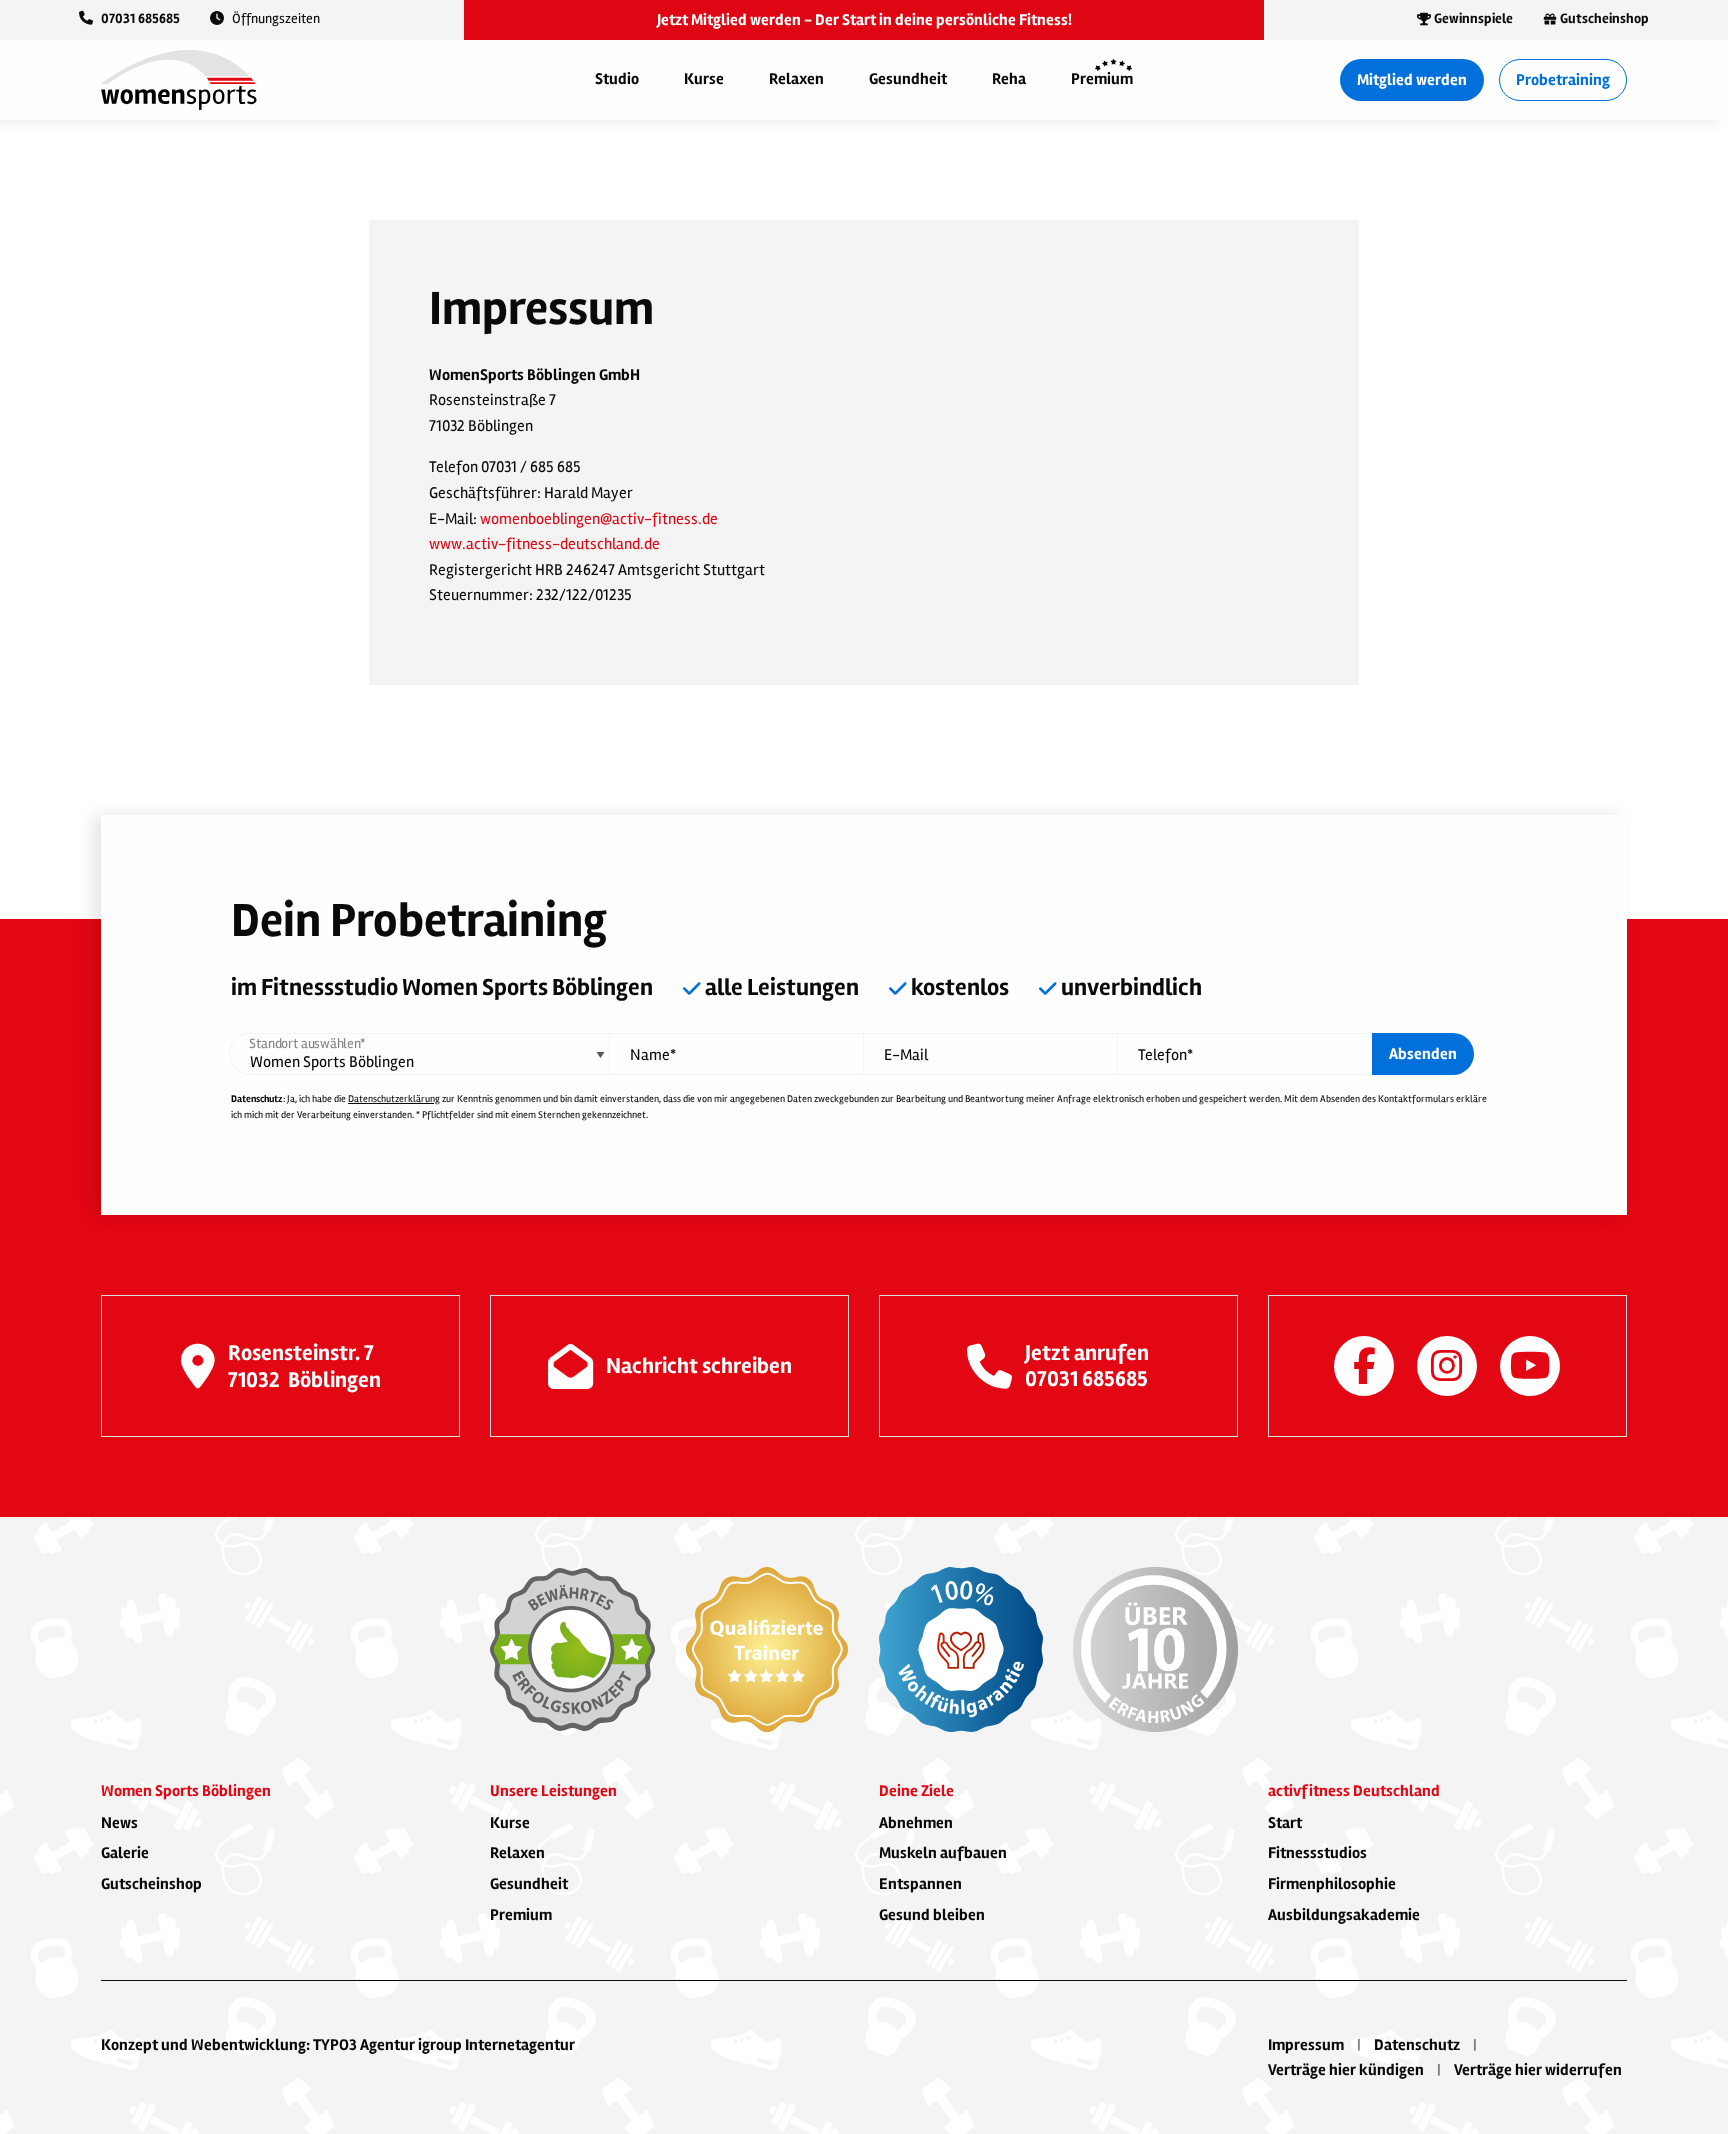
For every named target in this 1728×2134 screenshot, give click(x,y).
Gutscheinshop (151, 1884)
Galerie (125, 1853)
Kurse (704, 79)
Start (1285, 1823)
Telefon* (1165, 1055)
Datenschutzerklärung (394, 1099)
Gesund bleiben (932, 1915)
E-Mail (906, 1055)
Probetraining (1563, 80)
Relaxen (796, 79)
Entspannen (920, 1884)
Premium (1102, 79)
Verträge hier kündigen (1346, 2070)
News (119, 1823)
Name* (653, 1055)
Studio (617, 79)
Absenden (1423, 1054)
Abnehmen (916, 1823)
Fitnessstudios (1317, 1853)
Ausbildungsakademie (1344, 1915)
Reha (1009, 79)
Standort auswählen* (307, 1044)
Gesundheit (908, 79)
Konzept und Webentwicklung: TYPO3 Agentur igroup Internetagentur (338, 2045)
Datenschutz (1417, 2045)
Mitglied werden (1412, 80)
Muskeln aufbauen (943, 1853)
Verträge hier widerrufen (1538, 2070)
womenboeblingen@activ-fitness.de (599, 519)
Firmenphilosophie (1332, 1884)
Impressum (1306, 2045)
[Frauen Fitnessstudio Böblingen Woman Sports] (179, 79)
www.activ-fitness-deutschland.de (544, 544)
